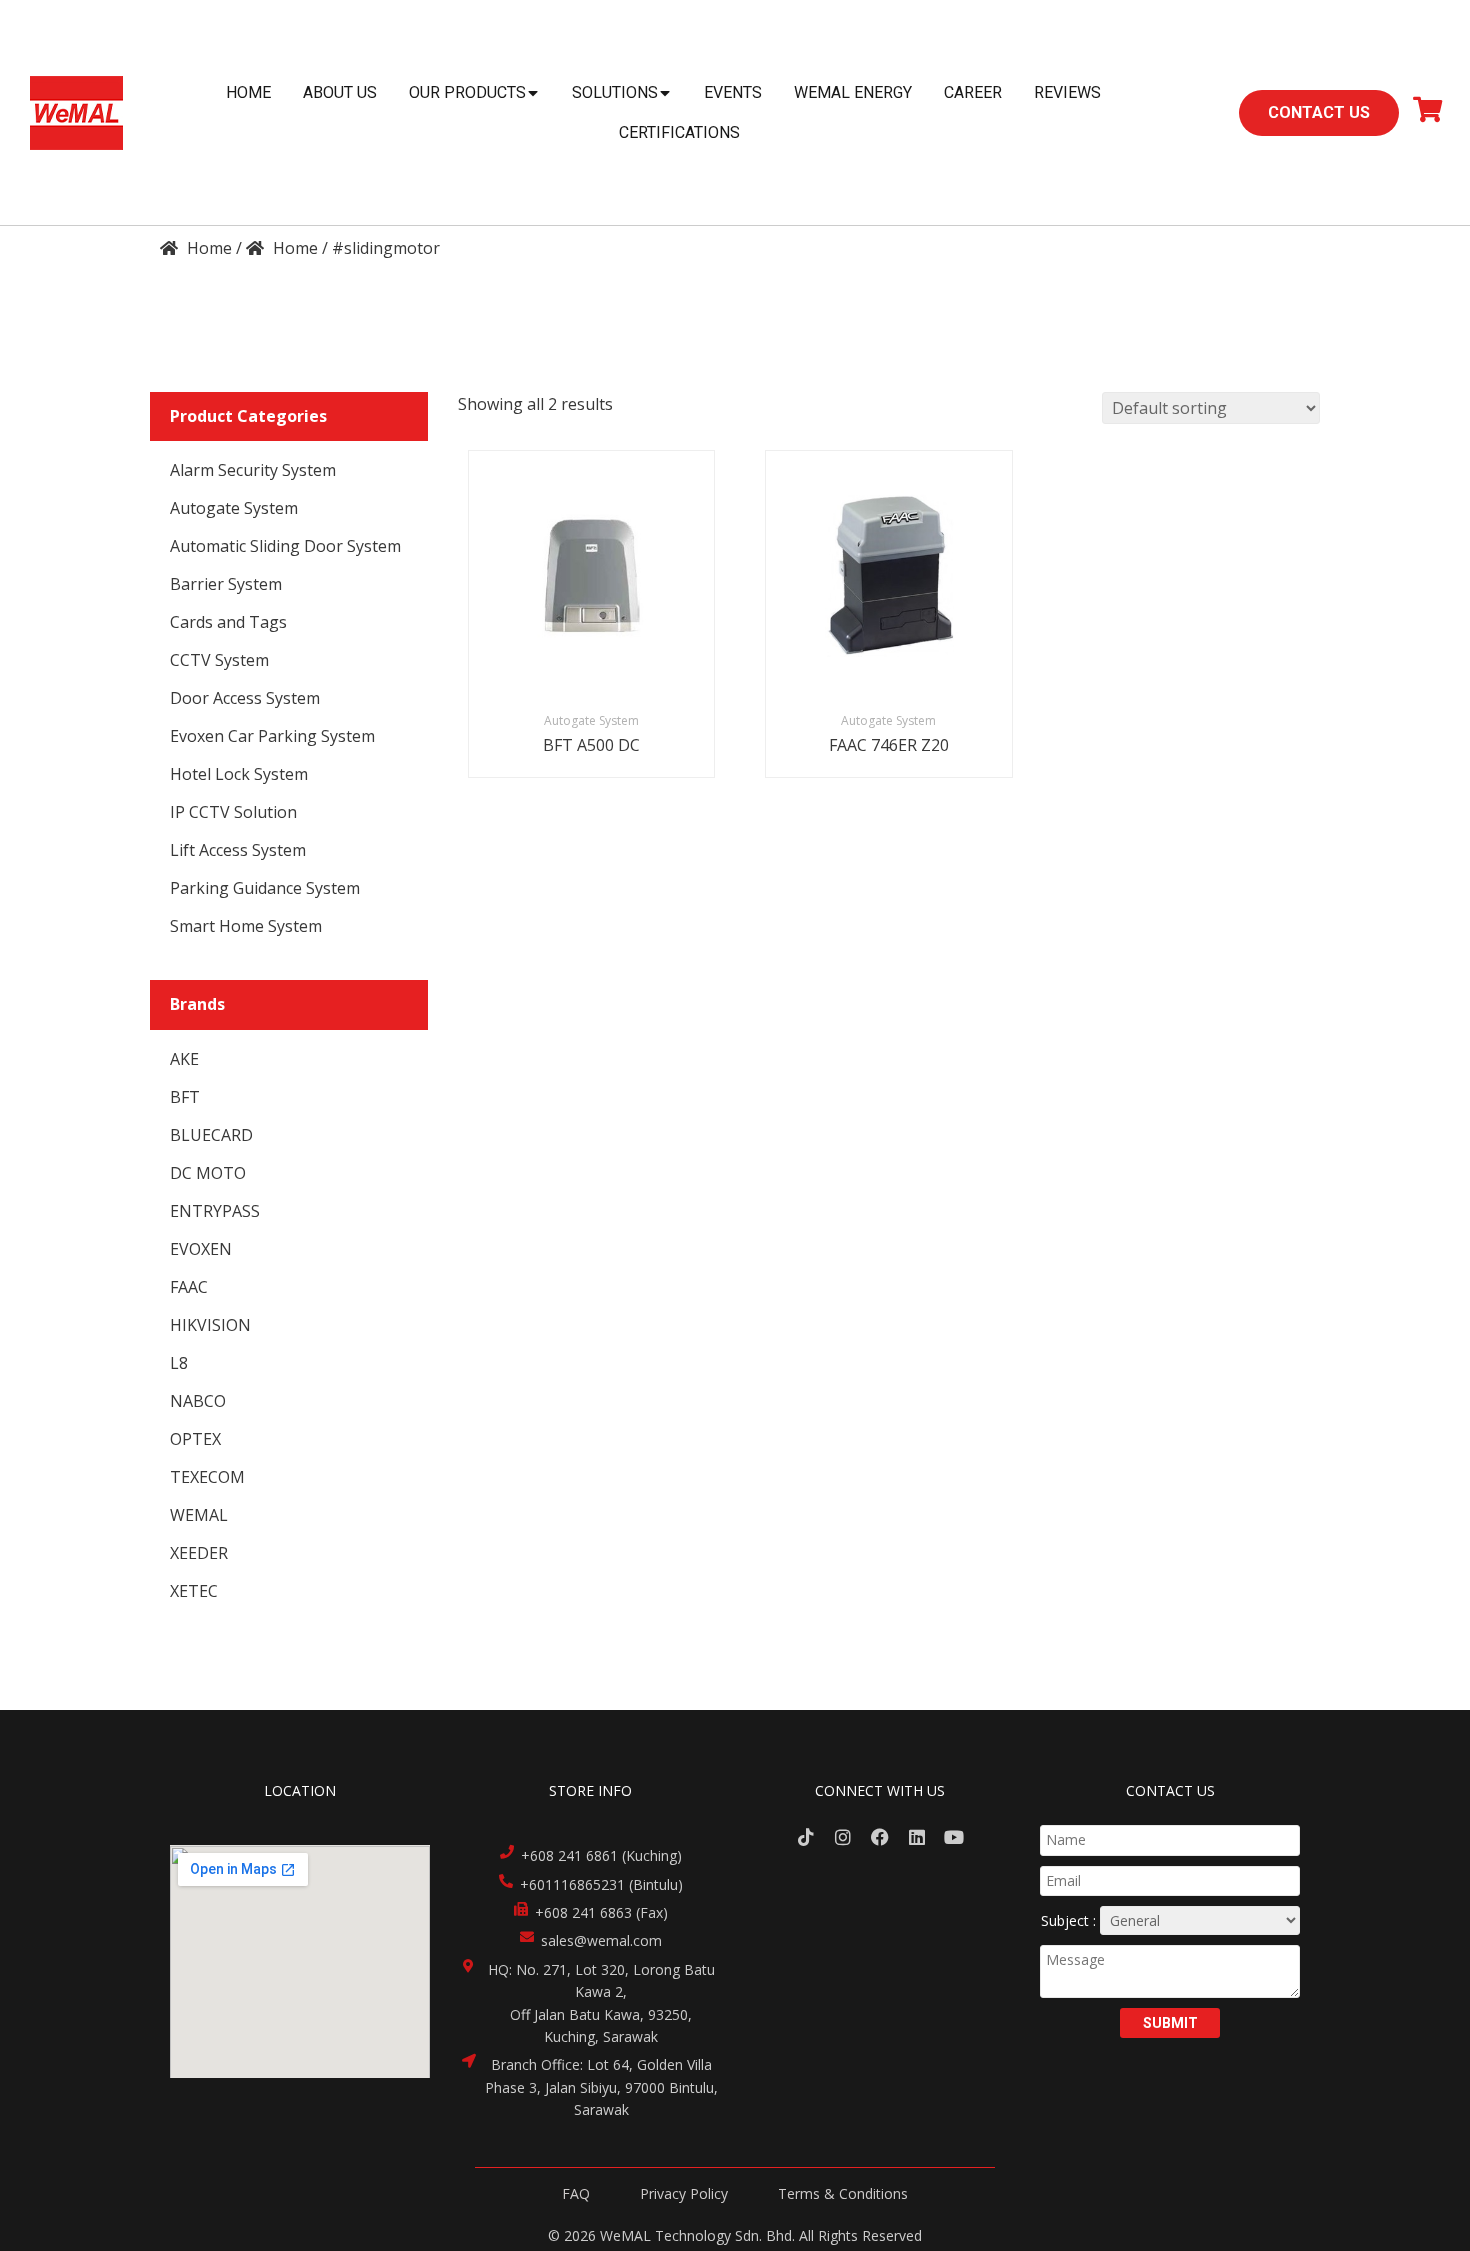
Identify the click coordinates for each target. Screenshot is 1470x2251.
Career (973, 92)
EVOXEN (201, 1249)
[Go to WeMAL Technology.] (196, 248)
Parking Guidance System (265, 888)
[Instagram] (843, 1836)
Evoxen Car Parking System (272, 736)
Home (248, 92)
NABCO (198, 1401)
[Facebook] (880, 1836)
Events (733, 92)
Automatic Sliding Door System (285, 546)
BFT (185, 1097)
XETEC (194, 1591)
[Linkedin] (916, 1836)
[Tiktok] (806, 1836)
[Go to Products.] (282, 248)
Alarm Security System (253, 470)
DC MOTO (208, 1173)
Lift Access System (238, 850)
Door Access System (245, 698)
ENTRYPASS (215, 1211)
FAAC (189, 1287)
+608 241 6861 (569, 1855)
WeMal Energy (853, 92)
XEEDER (199, 1553)
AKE (184, 1059)
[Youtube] (953, 1836)
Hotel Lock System (239, 774)
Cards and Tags (228, 622)
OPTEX (195, 1439)
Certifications (679, 132)
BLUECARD (211, 1135)
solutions (615, 92)
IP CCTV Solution (233, 812)
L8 (179, 1363)
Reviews (1067, 92)
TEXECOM (207, 1477)
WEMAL (199, 1515)
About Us (340, 92)
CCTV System (219, 660)
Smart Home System (246, 926)
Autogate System (234, 508)
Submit (1170, 2023)
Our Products (467, 92)
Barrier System (226, 584)
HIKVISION (210, 1325)
